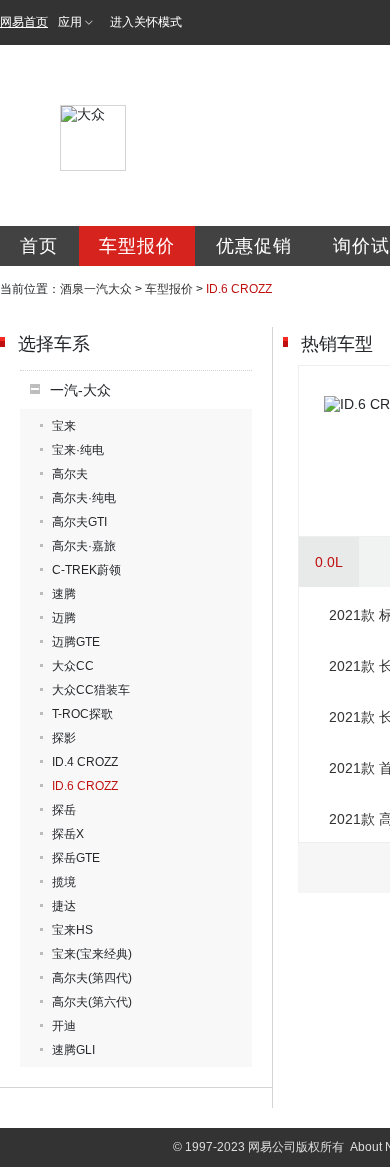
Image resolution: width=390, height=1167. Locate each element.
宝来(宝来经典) (92, 954)
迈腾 (64, 618)
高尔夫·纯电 (84, 498)
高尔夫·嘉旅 (84, 546)
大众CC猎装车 (91, 690)
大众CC (73, 666)
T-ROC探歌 (82, 714)
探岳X (68, 834)
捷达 (64, 906)
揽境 (64, 882)
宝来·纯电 (78, 450)
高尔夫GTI (79, 522)
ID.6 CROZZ (85, 786)
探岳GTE (76, 858)
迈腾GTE (76, 642)
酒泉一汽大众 (96, 289)
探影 (64, 738)
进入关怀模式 (146, 22)
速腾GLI (73, 1050)
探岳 (64, 810)
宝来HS (72, 930)
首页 (39, 246)
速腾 (64, 594)
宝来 (64, 426)
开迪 (64, 1026)
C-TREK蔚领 (86, 570)
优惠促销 (254, 246)
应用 (70, 22)
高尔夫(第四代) (92, 978)
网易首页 (24, 22)
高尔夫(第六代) (92, 1002)
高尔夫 (70, 474)
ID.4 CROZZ (85, 762)
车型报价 (137, 246)
